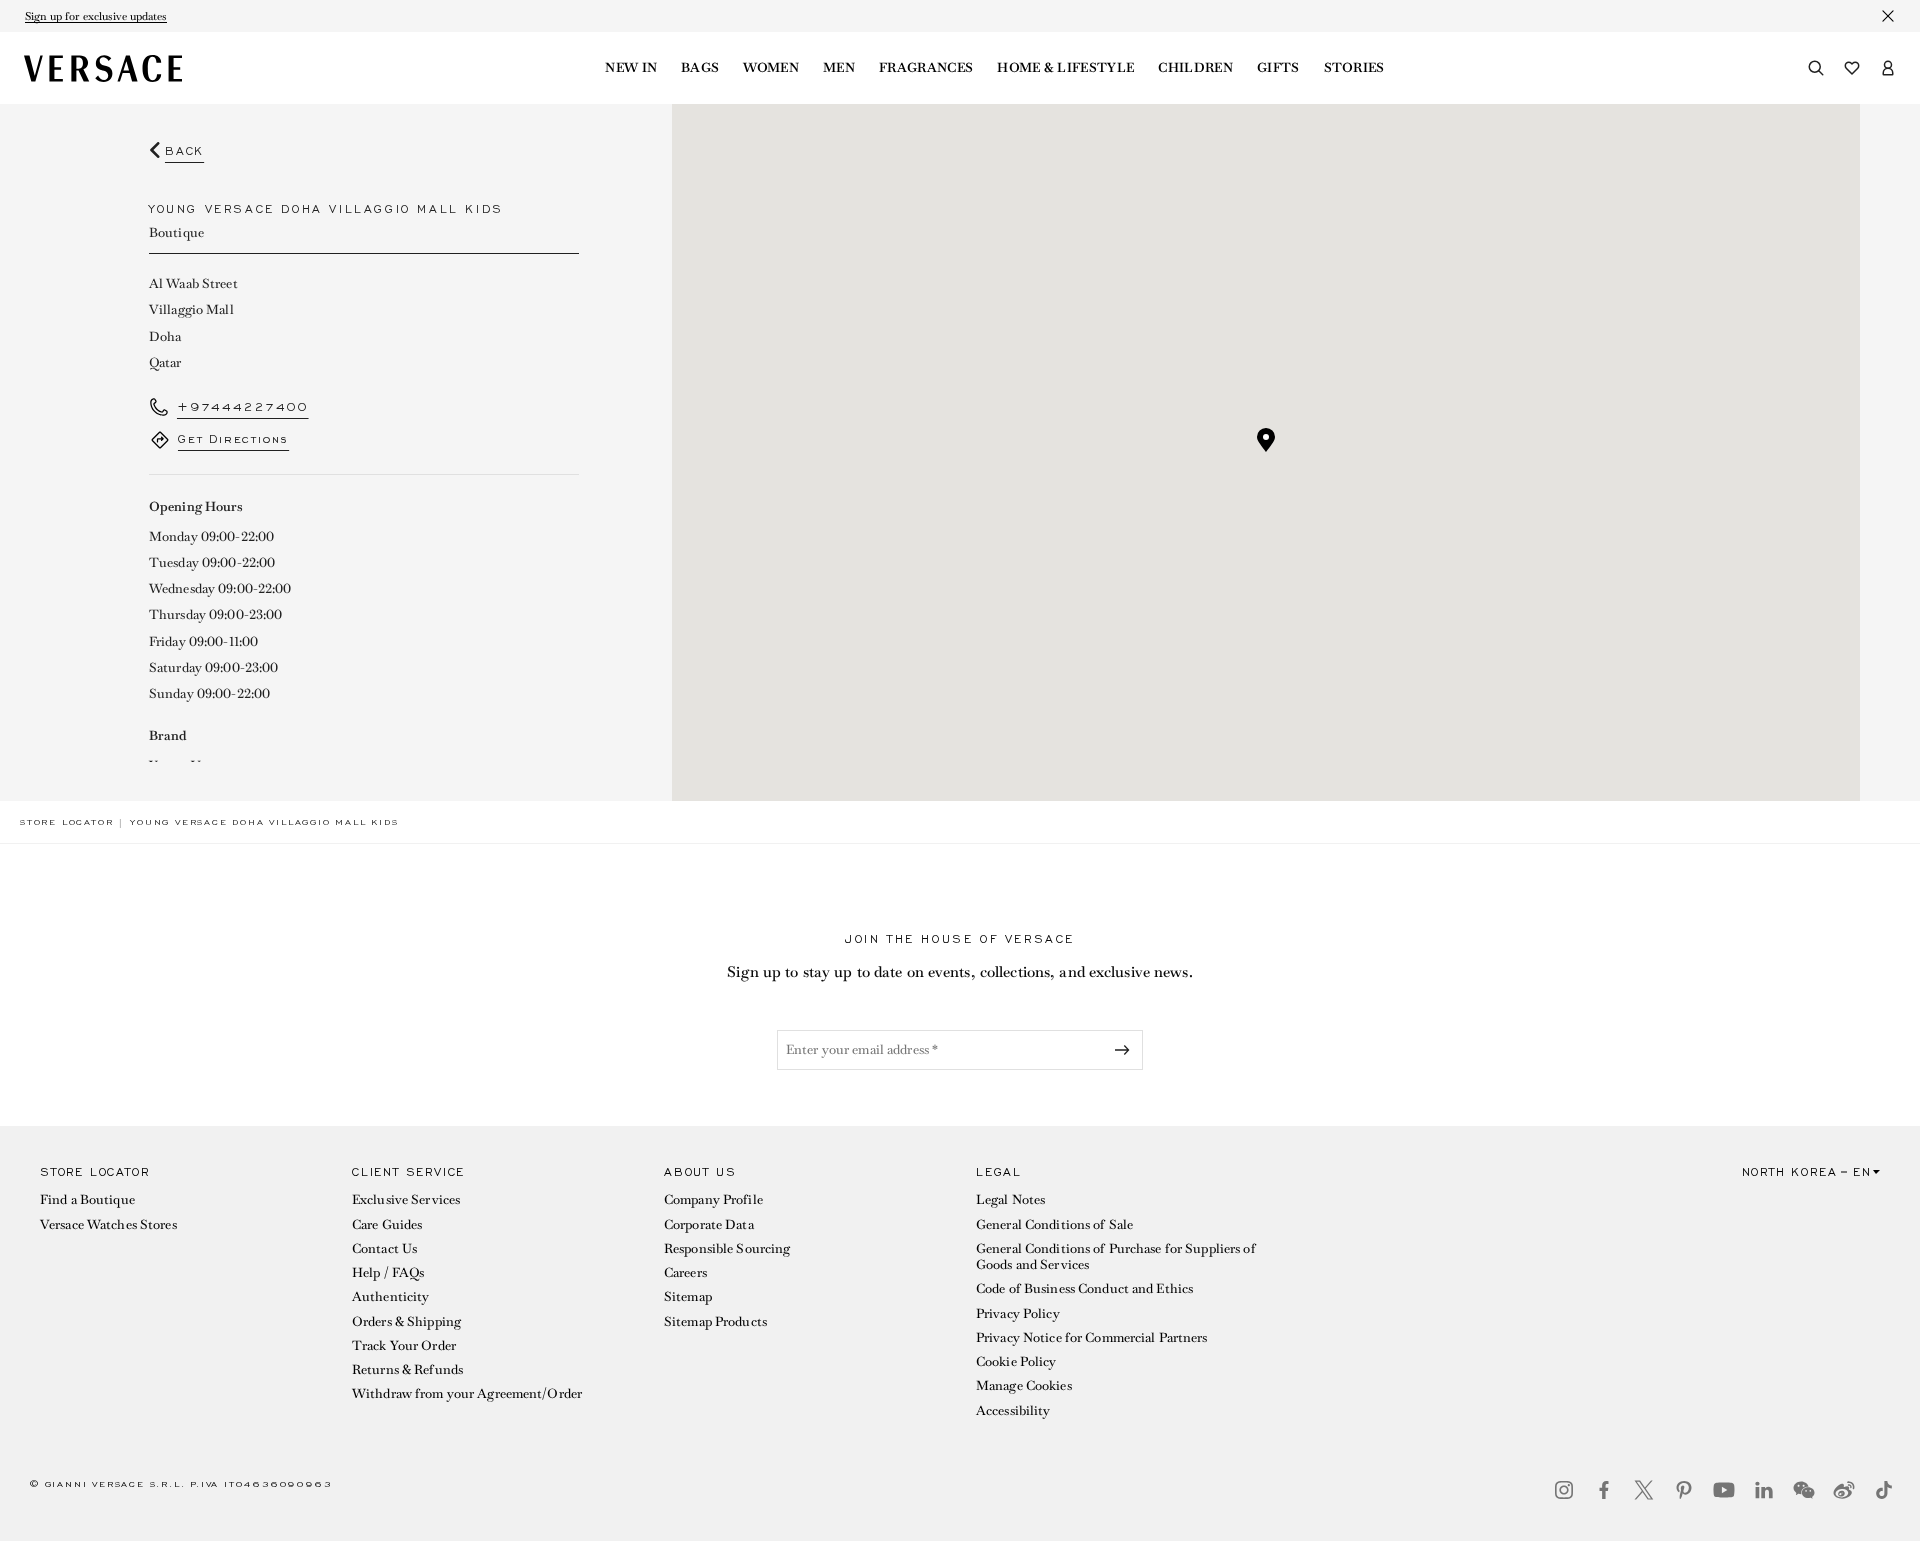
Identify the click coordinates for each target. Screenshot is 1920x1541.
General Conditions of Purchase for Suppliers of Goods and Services (1116, 1256)
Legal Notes (1010, 1199)
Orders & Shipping (406, 1321)
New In (631, 68)
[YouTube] (1724, 1490)
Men (839, 68)
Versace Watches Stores (108, 1224)
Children (1195, 68)
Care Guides (387, 1224)
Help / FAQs (388, 1272)
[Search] (1816, 68)
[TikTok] (1884, 1490)
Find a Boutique (87, 1199)
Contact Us (384, 1248)
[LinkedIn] (1764, 1490)
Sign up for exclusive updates (96, 16)
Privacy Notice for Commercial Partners (1092, 1337)
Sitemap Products (715, 1321)
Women (771, 68)
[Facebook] (1604, 1490)
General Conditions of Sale (1054, 1224)
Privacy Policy (1018, 1313)
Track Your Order (404, 1345)
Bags (700, 68)
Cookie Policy (1016, 1361)
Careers (685, 1272)
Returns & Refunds (407, 1369)
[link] (66, 822)
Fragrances (926, 68)
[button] (1266, 440)
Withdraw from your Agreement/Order (467, 1393)
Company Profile (713, 1199)
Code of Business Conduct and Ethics (1084, 1288)
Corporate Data (709, 1224)
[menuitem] (631, 68)
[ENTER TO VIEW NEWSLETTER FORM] (1126, 1050)
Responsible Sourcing (727, 1248)
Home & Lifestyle (1065, 68)
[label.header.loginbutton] (1888, 68)
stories (1354, 68)
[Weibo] (1844, 1490)
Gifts (1278, 68)
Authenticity (390, 1296)
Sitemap (688, 1296)
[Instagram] (1564, 1490)
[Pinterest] (1684, 1490)
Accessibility (1013, 1410)
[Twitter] (1644, 1490)
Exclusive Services (406, 1199)
